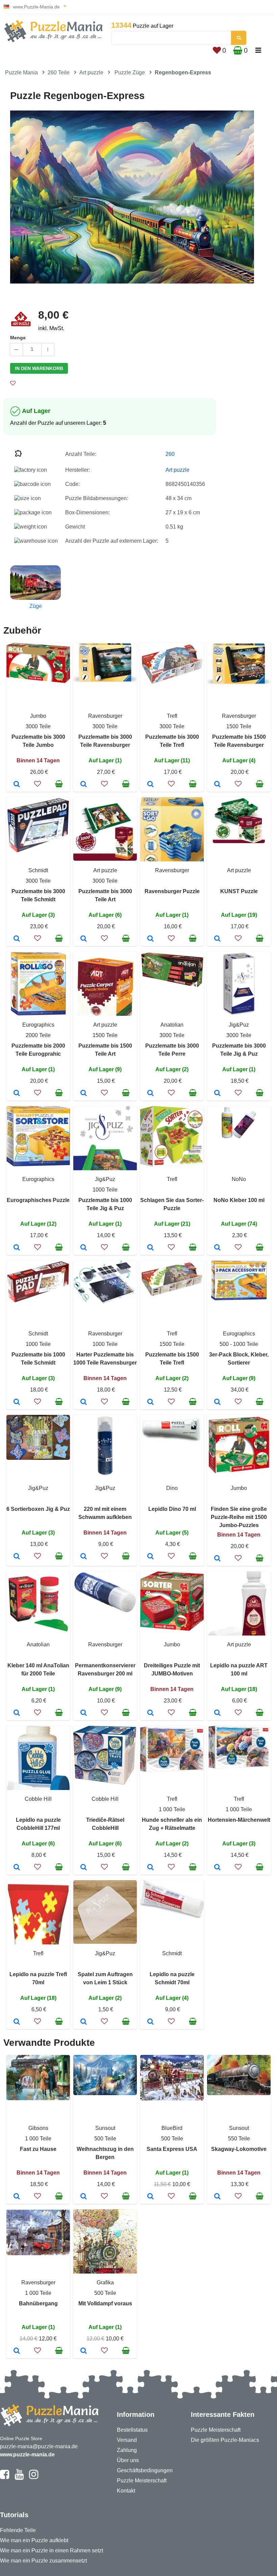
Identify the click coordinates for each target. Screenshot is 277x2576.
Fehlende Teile (18, 2530)
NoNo (239, 1179)
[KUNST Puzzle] (217, 939)
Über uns (128, 2460)
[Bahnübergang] (17, 2351)
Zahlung (127, 2450)
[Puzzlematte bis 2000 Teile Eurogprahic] (17, 1094)
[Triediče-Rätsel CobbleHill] (84, 1868)
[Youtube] (19, 2477)
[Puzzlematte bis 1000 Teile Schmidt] (17, 1402)
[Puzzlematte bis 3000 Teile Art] (84, 939)
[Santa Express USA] (150, 2197)
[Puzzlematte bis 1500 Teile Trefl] (150, 1402)
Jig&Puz (239, 1025)
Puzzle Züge (130, 72)
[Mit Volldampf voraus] (84, 2351)
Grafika (105, 2283)
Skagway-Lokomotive (239, 2149)
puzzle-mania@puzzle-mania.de (39, 2446)
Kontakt (126, 2491)
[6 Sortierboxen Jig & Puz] (17, 1557)
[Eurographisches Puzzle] (17, 1248)
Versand (127, 2440)
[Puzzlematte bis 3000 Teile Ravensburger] (84, 785)
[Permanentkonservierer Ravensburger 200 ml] (84, 1713)
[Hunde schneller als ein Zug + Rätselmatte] (150, 1868)
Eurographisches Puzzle (38, 1200)
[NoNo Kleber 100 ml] (217, 1248)
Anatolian (172, 1025)
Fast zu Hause (38, 2149)
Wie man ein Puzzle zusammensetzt (43, 2561)
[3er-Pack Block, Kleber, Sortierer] (217, 1402)
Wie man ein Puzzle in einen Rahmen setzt (52, 2550)
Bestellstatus (132, 2430)
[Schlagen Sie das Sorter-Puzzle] (150, 1248)
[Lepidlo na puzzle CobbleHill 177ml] (17, 1868)
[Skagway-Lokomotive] (217, 2197)
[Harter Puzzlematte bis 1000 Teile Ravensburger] (84, 1402)
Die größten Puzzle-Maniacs (225, 2440)
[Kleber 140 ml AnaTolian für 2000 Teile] (17, 1713)
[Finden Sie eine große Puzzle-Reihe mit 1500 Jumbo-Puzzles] (217, 1559)
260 (170, 454)
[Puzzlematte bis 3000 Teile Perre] (150, 1094)
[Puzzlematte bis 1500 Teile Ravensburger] (217, 785)
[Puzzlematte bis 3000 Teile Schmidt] (17, 939)
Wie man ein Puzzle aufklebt (34, 2540)
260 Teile (59, 72)
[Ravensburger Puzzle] (150, 939)
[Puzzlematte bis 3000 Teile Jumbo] (17, 785)
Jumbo (38, 716)
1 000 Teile (172, 1809)
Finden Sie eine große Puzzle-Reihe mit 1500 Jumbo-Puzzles (239, 1517)
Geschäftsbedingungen (145, 2470)
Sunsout (105, 2128)
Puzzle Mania (21, 72)
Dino (172, 1488)
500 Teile (105, 2139)
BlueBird (172, 2128)
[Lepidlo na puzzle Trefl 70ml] (17, 2022)
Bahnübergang (38, 2303)
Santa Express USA (172, 2149)
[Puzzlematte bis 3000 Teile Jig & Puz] (217, 1094)
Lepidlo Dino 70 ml (172, 1509)
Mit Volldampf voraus (105, 2303)
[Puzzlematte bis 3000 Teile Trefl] (150, 785)
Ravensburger (105, 716)
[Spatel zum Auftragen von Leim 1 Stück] (84, 2022)
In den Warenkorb (39, 368)
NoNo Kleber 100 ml (239, 1200)
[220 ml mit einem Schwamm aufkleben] (84, 1557)
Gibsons (38, 2128)
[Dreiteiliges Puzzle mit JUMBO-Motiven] (150, 1713)
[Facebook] (5, 2477)
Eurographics (38, 1025)
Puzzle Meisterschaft (142, 2481)
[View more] (38, 681)
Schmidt (38, 870)
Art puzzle (91, 72)
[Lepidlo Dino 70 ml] (150, 1557)
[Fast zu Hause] (17, 2197)
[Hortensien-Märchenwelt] (217, 1868)
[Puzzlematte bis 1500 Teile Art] (84, 1094)
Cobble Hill (38, 1799)
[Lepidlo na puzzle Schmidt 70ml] (150, 2022)
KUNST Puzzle (239, 891)
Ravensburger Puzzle (172, 891)
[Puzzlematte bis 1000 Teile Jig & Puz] (84, 1248)
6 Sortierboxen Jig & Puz (38, 1509)
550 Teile (239, 2139)
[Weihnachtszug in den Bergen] (84, 2197)
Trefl (172, 716)
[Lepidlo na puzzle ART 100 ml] (217, 1713)
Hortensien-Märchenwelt (239, 1820)
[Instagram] (34, 2477)
